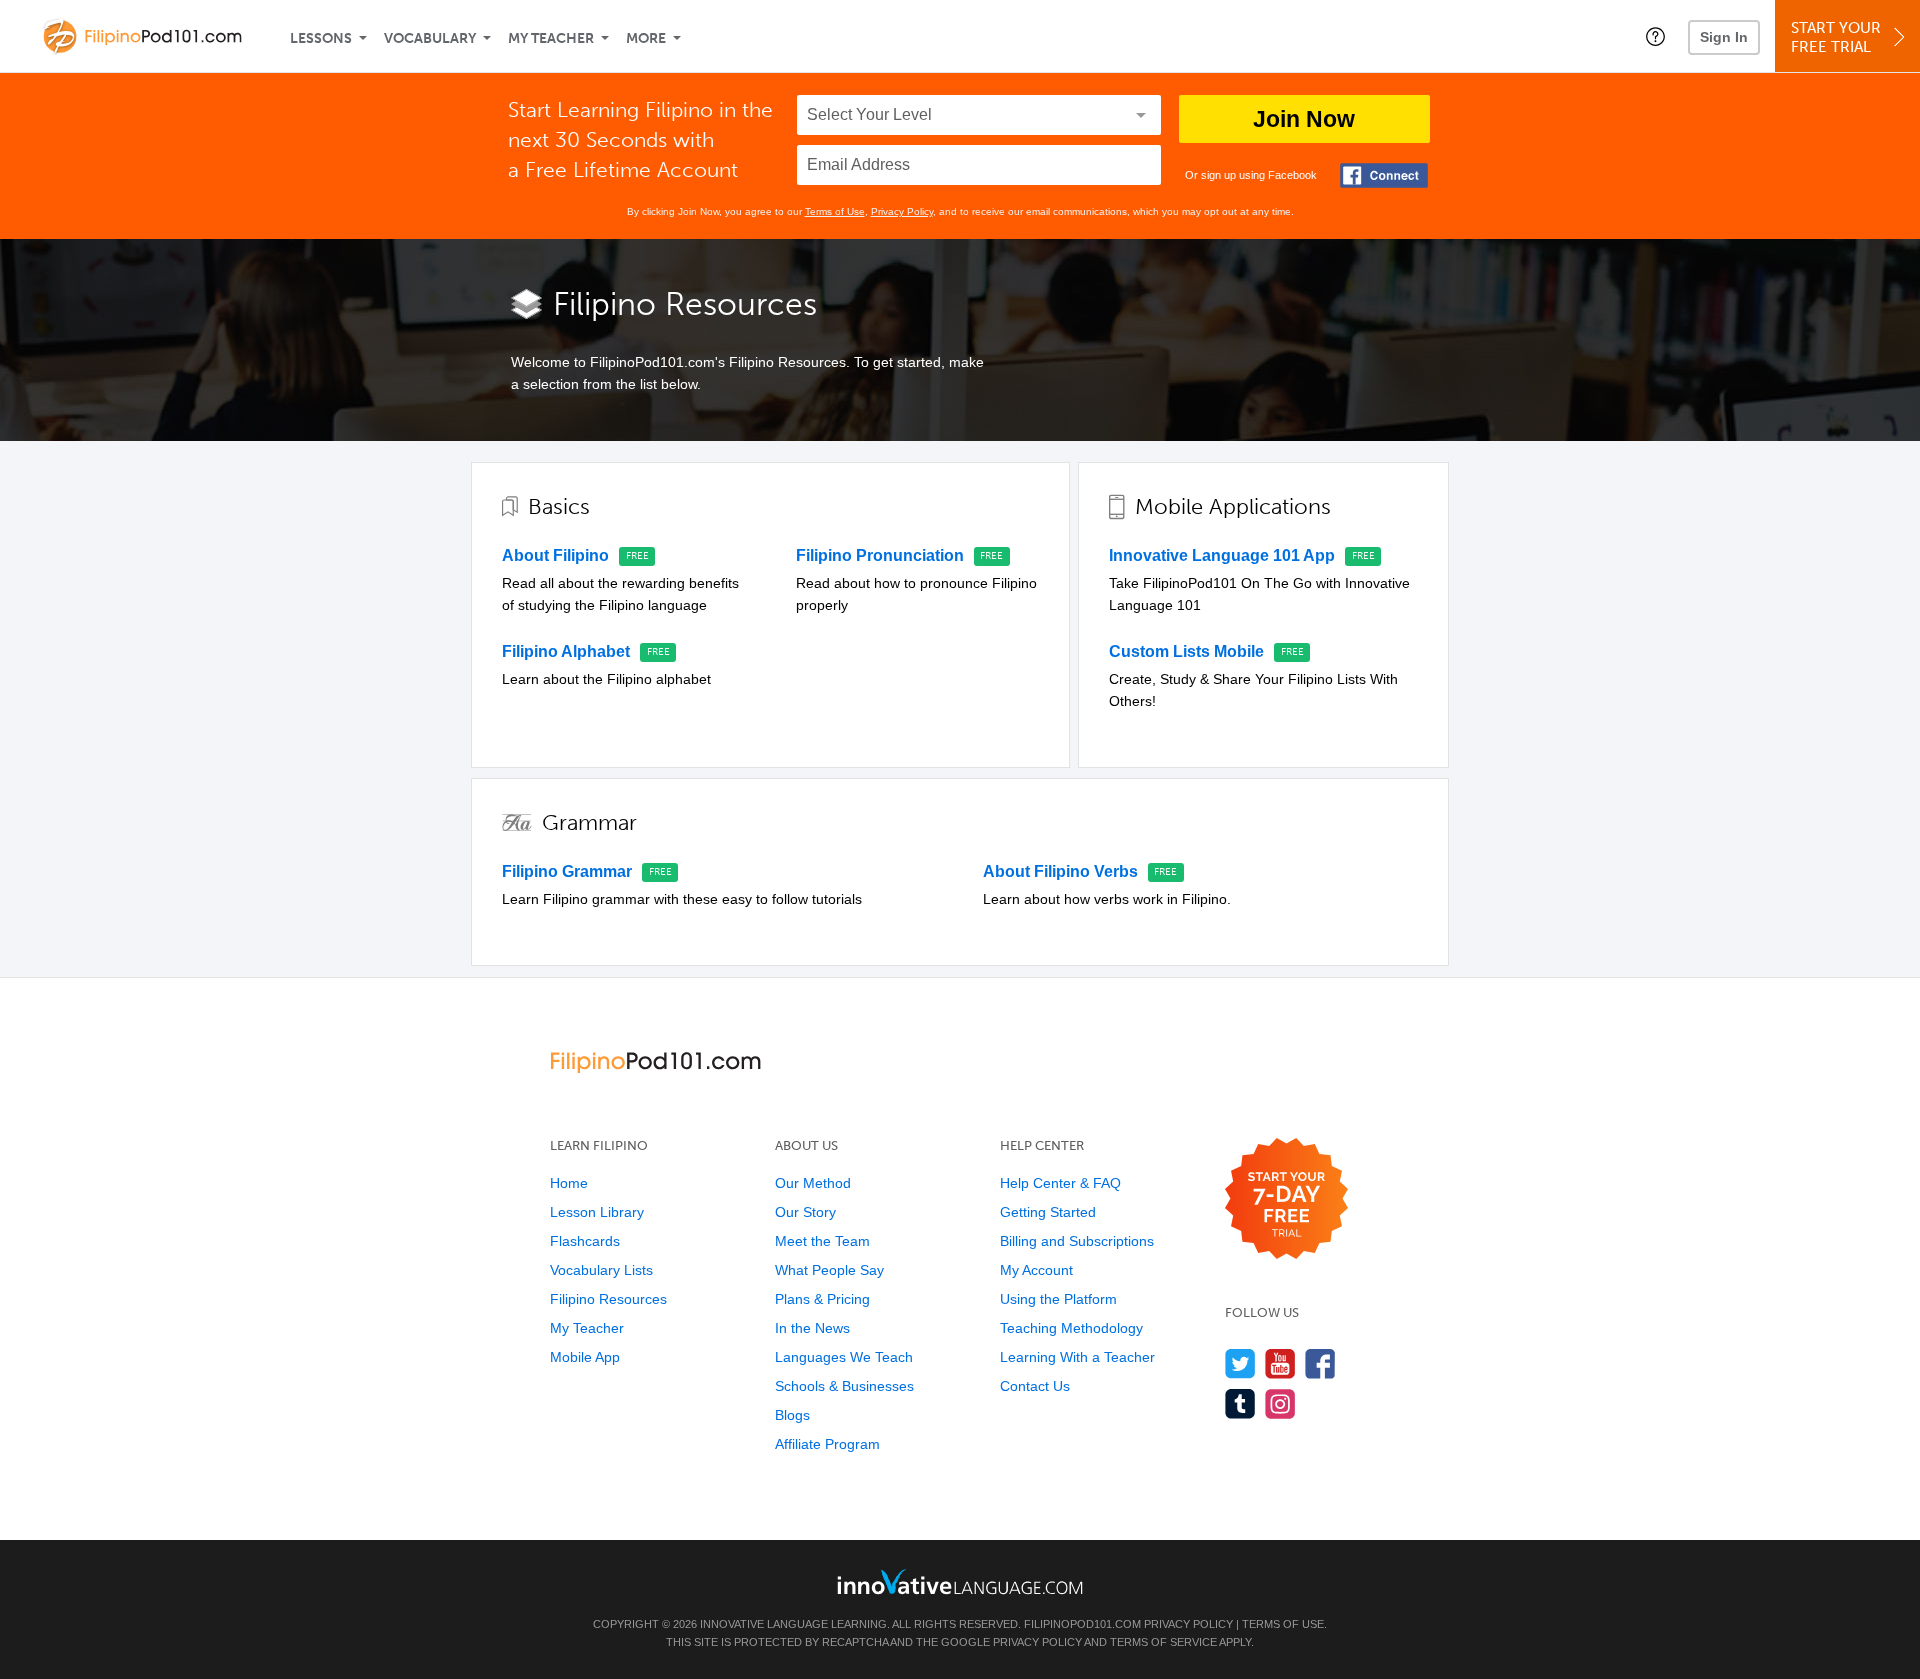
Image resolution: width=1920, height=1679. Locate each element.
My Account (1036, 1270)
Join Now (1304, 119)
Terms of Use (835, 211)
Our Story (805, 1212)
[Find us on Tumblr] (1240, 1403)
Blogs (792, 1415)
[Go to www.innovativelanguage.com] (960, 1581)
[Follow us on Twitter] (1240, 1363)
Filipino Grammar (567, 871)
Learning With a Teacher (1077, 1357)
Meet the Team (822, 1241)
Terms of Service (1163, 1642)
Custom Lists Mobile (1186, 651)
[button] (1655, 36)
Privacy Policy (902, 211)
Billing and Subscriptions (1077, 1241)
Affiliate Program (827, 1444)
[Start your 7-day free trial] (1286, 1199)
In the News (812, 1328)
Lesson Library (597, 1212)
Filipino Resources (608, 1299)
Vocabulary (430, 38)
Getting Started (1048, 1212)
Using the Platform (1058, 1299)
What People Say (829, 1270)
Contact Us (1035, 1386)
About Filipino (555, 555)
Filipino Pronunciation (880, 555)
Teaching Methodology (1071, 1328)
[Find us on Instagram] (1280, 1403)
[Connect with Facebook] (1384, 175)
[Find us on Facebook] (1320, 1363)
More (646, 38)
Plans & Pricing (822, 1299)
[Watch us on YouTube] (1280, 1363)
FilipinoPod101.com (1082, 1624)
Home (569, 1183)
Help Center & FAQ (1060, 1183)
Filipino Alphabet (566, 651)
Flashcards (585, 1241)
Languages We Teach (844, 1357)
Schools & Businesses (844, 1386)
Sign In (1724, 37)
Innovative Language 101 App (1222, 555)
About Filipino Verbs (1060, 871)
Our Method (813, 1183)
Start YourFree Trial (1836, 37)
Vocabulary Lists (601, 1270)
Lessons (321, 38)
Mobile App (585, 1357)
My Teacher (551, 38)
